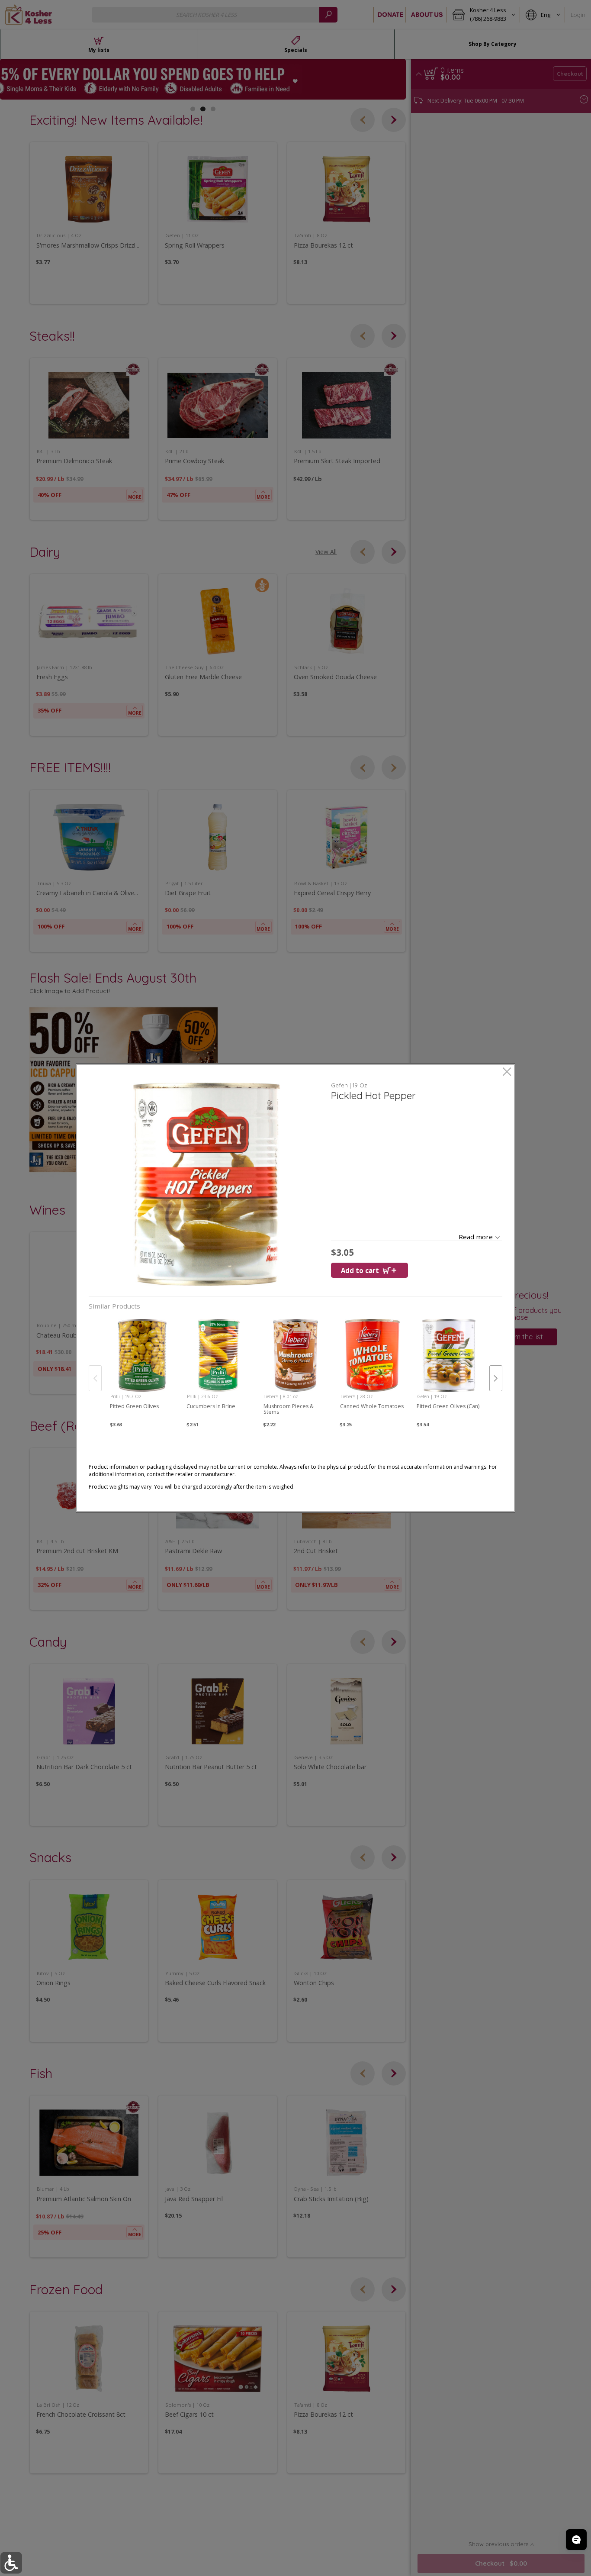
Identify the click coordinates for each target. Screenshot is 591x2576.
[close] (507, 1072)
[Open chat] (576, 2540)
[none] (142, 1370)
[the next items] (496, 1378)
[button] (207, 1184)
